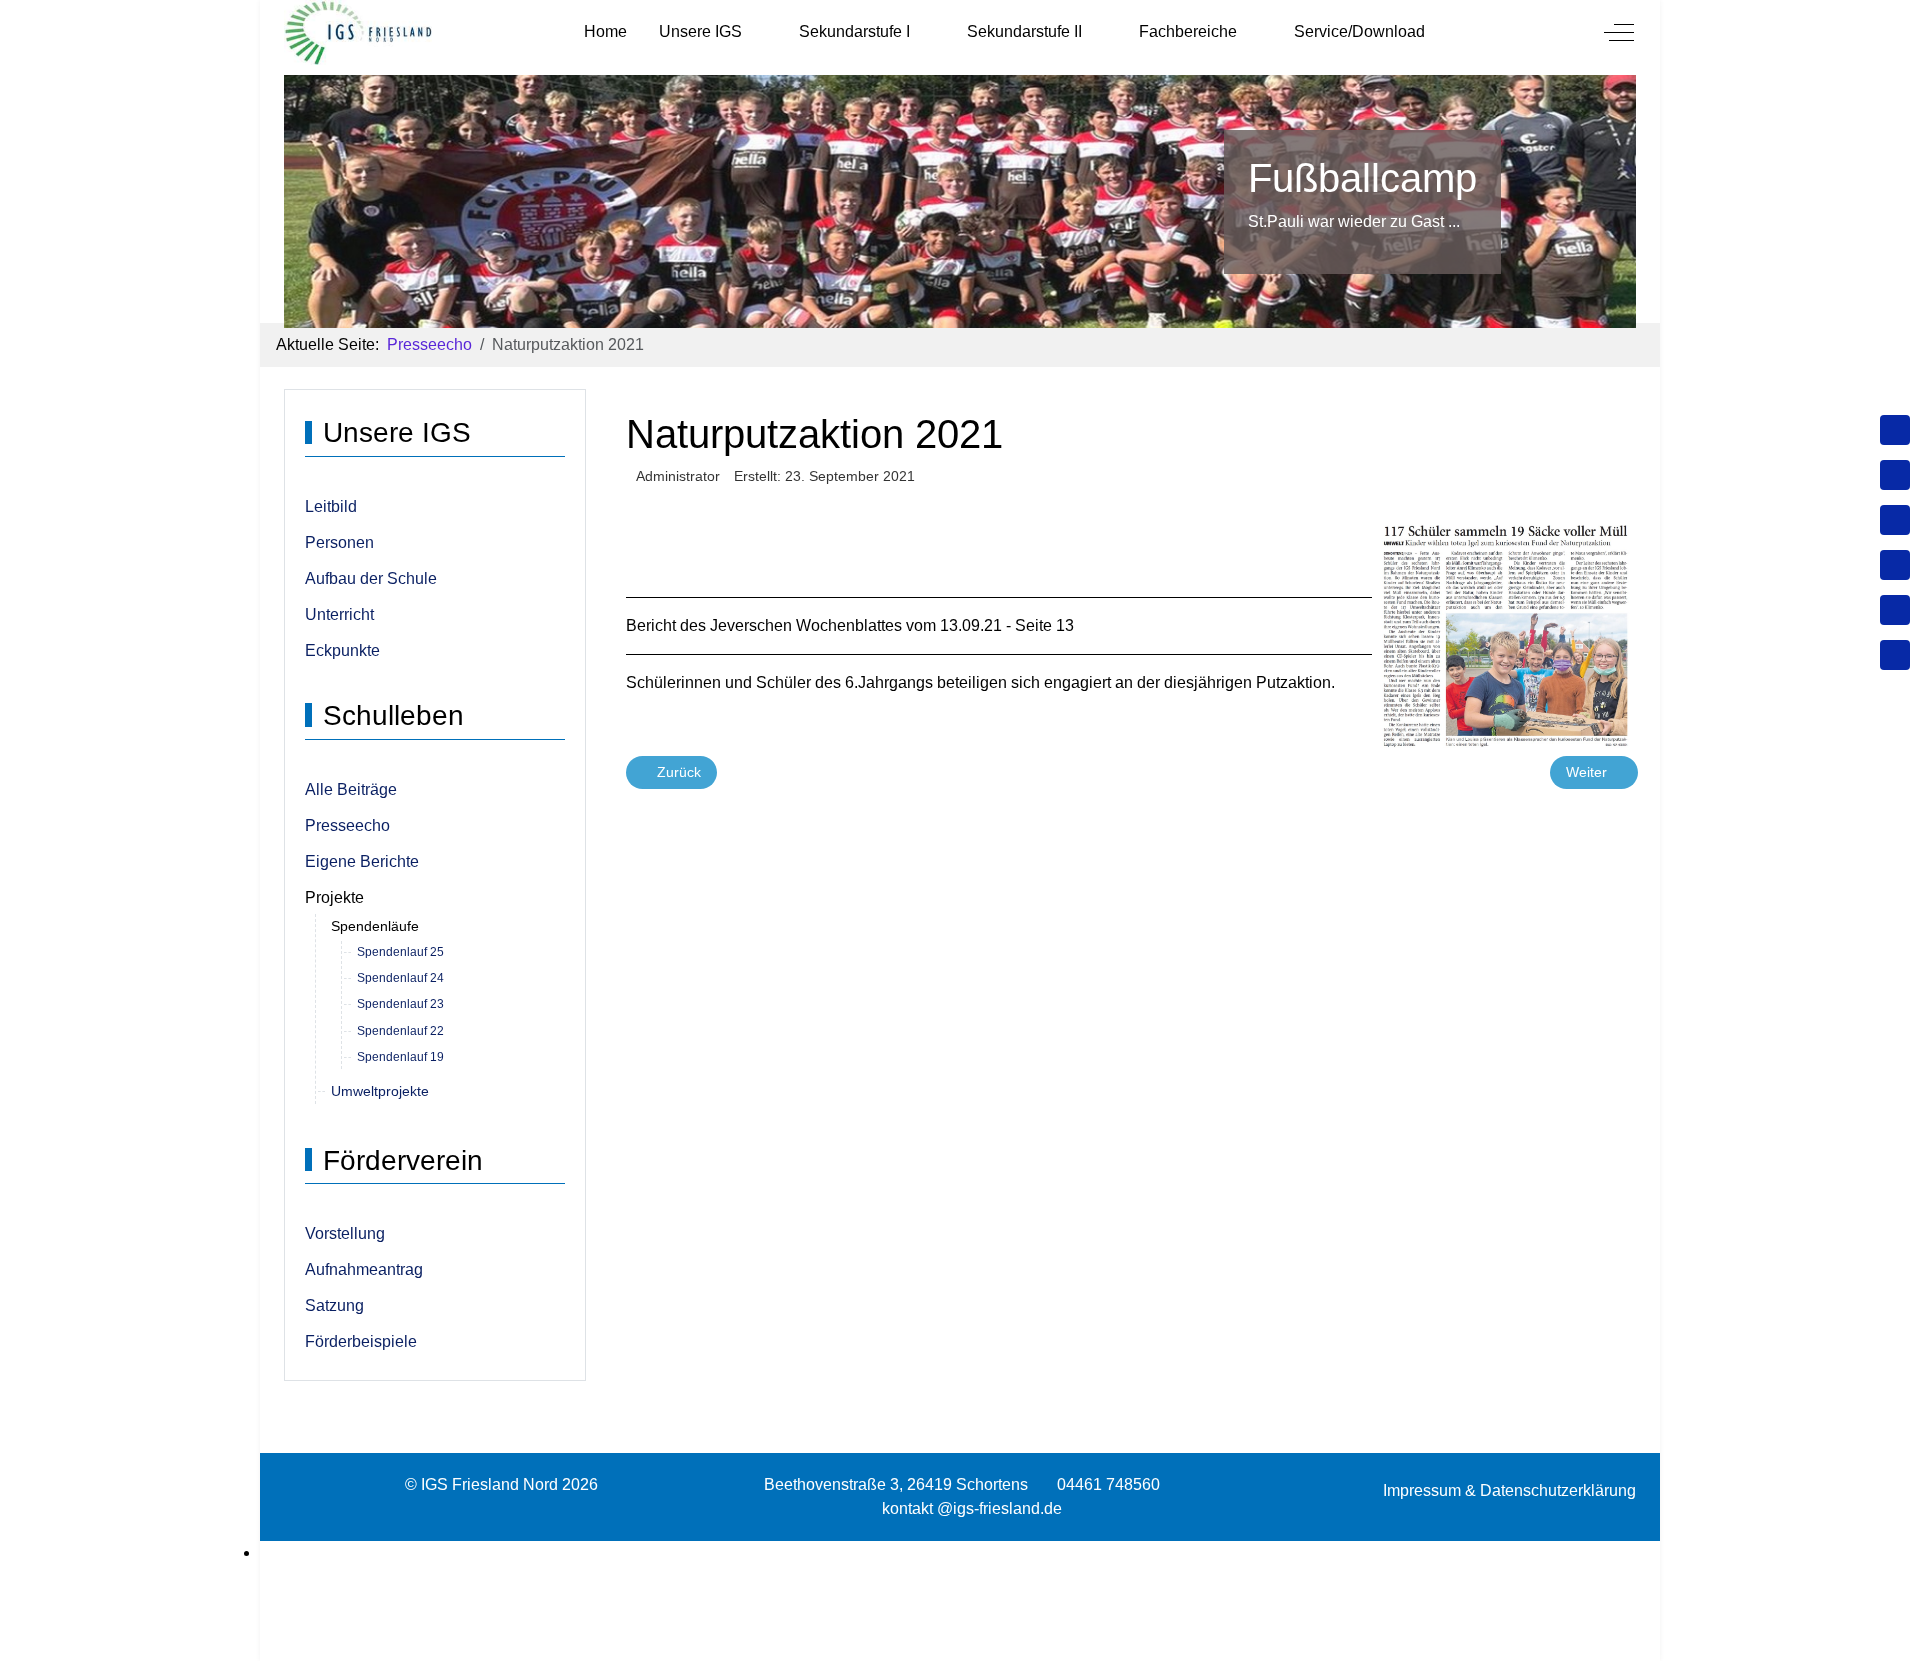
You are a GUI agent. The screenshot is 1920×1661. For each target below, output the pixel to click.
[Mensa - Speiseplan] (1895, 520)
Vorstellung (345, 1233)
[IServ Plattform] (1895, 610)
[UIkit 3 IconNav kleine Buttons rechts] (960, 1553)
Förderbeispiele (361, 1341)
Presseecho (347, 825)
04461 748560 (1108, 1484)
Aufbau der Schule (371, 578)
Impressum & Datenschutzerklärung (1509, 1490)
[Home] (1895, 430)
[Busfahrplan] (1895, 655)
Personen (339, 542)
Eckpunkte (342, 650)
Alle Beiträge (351, 789)
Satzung (334, 1305)
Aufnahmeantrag (364, 1269)
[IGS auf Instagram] (1895, 565)
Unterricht (339, 614)
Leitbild (331, 506)
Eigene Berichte (362, 861)
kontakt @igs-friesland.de (972, 1508)
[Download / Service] (1895, 475)
